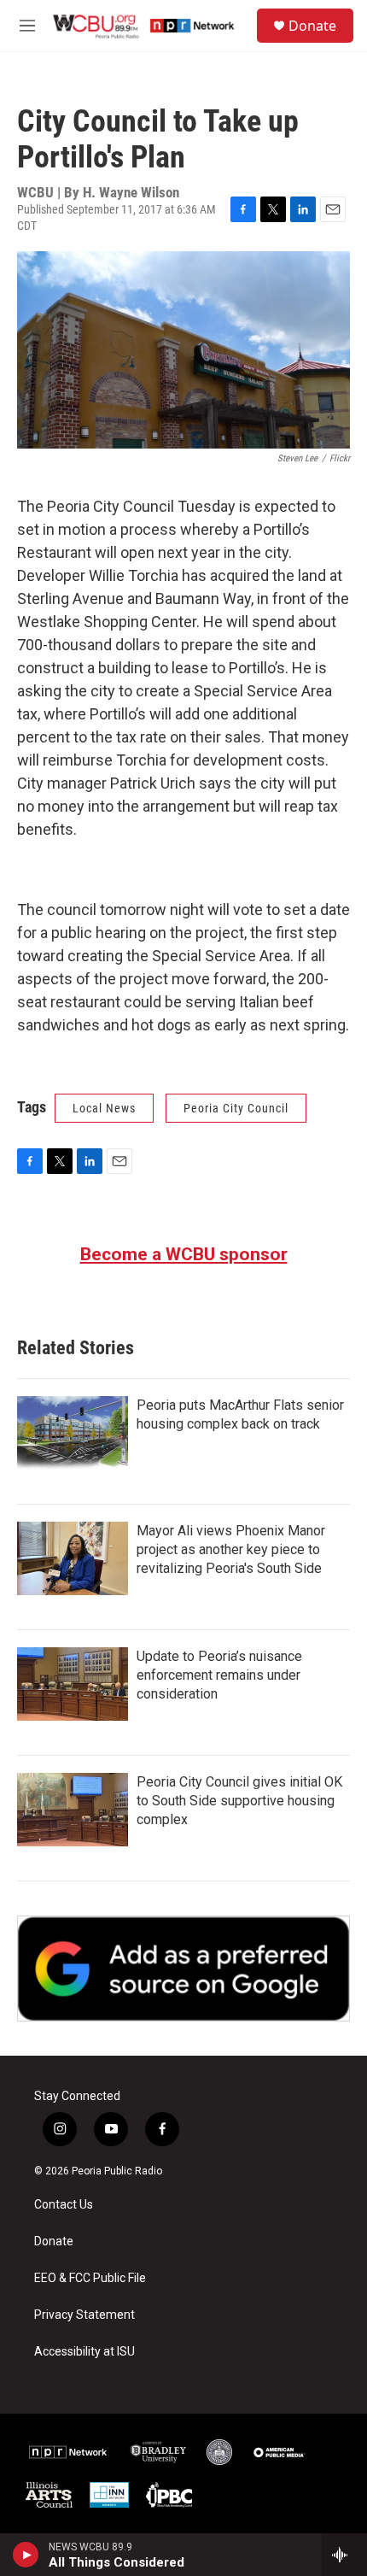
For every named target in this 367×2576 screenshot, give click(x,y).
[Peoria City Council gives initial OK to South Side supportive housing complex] (73, 1810)
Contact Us (64, 2205)
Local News (104, 1108)
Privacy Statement (84, 2315)
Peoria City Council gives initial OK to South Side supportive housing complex (239, 1801)
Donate (312, 26)
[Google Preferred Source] (183, 1969)
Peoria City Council (236, 1108)
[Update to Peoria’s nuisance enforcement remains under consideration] (73, 1684)
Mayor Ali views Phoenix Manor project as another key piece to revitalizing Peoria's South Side (231, 1549)
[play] (26, 2555)
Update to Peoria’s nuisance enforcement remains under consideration (219, 1675)
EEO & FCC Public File (90, 2278)
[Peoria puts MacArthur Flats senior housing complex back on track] (73, 1433)
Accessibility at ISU (84, 2352)
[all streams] (344, 2555)
